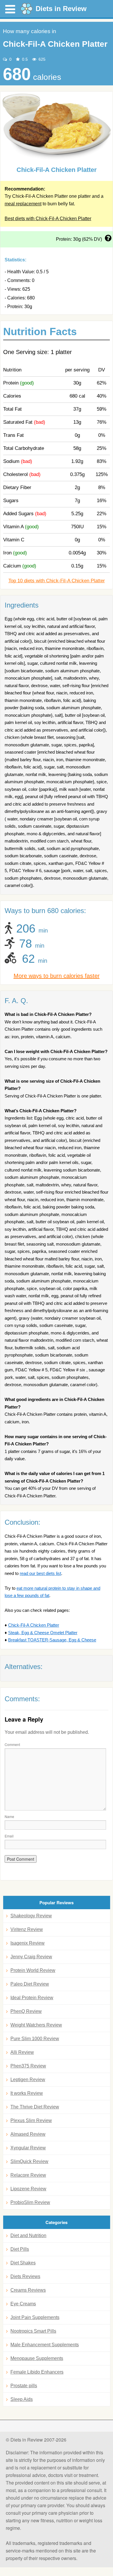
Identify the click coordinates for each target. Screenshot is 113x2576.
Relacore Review (28, 2175)
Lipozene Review (28, 2189)
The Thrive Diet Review (35, 2107)
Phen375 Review (28, 2066)
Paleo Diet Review (30, 1984)
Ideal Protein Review (32, 1998)
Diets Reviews (25, 2276)
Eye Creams (23, 2304)
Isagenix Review (28, 1943)
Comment (12, 1744)
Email (9, 1836)
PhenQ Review (26, 2011)
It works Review (27, 2093)
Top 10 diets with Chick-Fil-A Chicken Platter (57, 581)
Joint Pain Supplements (35, 2317)
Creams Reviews (28, 2290)
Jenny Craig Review (31, 1957)
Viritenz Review (27, 1929)
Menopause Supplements (37, 2358)
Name (9, 1816)
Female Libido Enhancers (37, 2372)
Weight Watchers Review (36, 2025)
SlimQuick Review (29, 2161)
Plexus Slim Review (31, 2120)
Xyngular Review (28, 2148)
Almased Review (28, 2134)
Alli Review (22, 2052)
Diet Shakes (23, 2263)
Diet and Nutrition (28, 2235)
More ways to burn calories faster (57, 976)
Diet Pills (20, 2249)
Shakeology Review (31, 1916)
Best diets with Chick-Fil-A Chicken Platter (48, 219)
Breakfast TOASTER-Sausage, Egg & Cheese (52, 1640)
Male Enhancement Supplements (45, 2345)
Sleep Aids (22, 2399)
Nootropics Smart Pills (33, 2331)
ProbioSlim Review (30, 2202)
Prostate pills (24, 2386)
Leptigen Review (28, 2080)
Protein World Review (33, 1970)
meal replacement (23, 204)
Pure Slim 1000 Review (35, 2039)
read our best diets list (40, 1573)
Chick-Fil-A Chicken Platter (34, 1625)
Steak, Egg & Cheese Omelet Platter (43, 1633)
